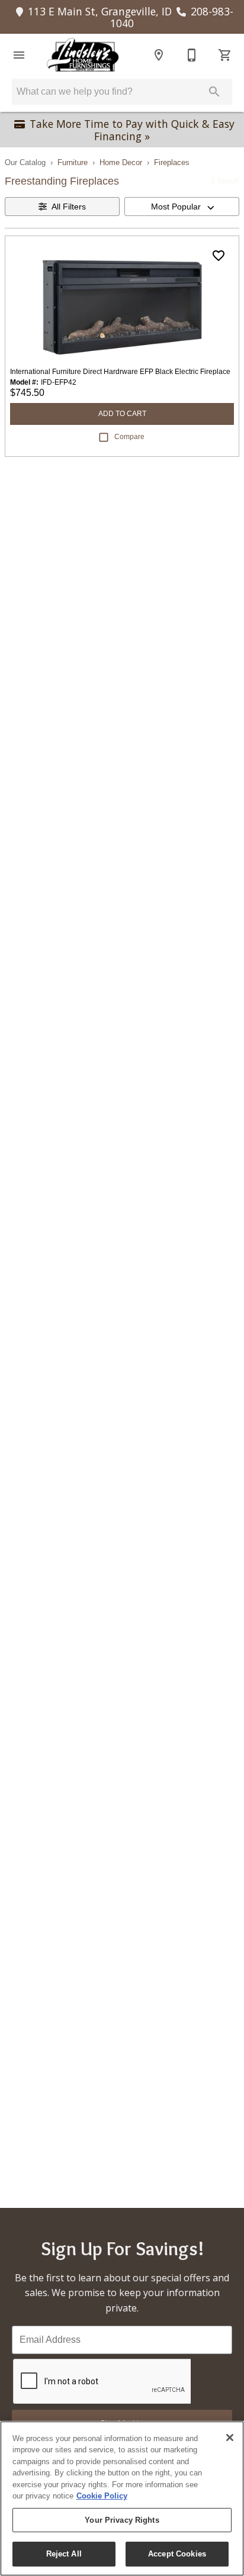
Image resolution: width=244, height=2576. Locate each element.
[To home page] (82, 55)
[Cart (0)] (225, 55)
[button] (19, 55)
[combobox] (182, 207)
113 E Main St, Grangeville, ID (100, 11)
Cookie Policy (102, 2496)
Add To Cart (122, 414)
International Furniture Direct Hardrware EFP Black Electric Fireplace (120, 372)
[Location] (159, 55)
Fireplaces (172, 162)
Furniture (73, 162)
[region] (122, 2498)
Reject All (64, 2554)
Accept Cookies (177, 2554)
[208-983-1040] (192, 55)
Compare (129, 437)
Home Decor (121, 162)
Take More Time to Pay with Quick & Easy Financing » (132, 130)
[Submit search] (214, 92)
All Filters (69, 207)
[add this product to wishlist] (219, 256)
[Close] (230, 2438)
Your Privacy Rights (122, 2520)
